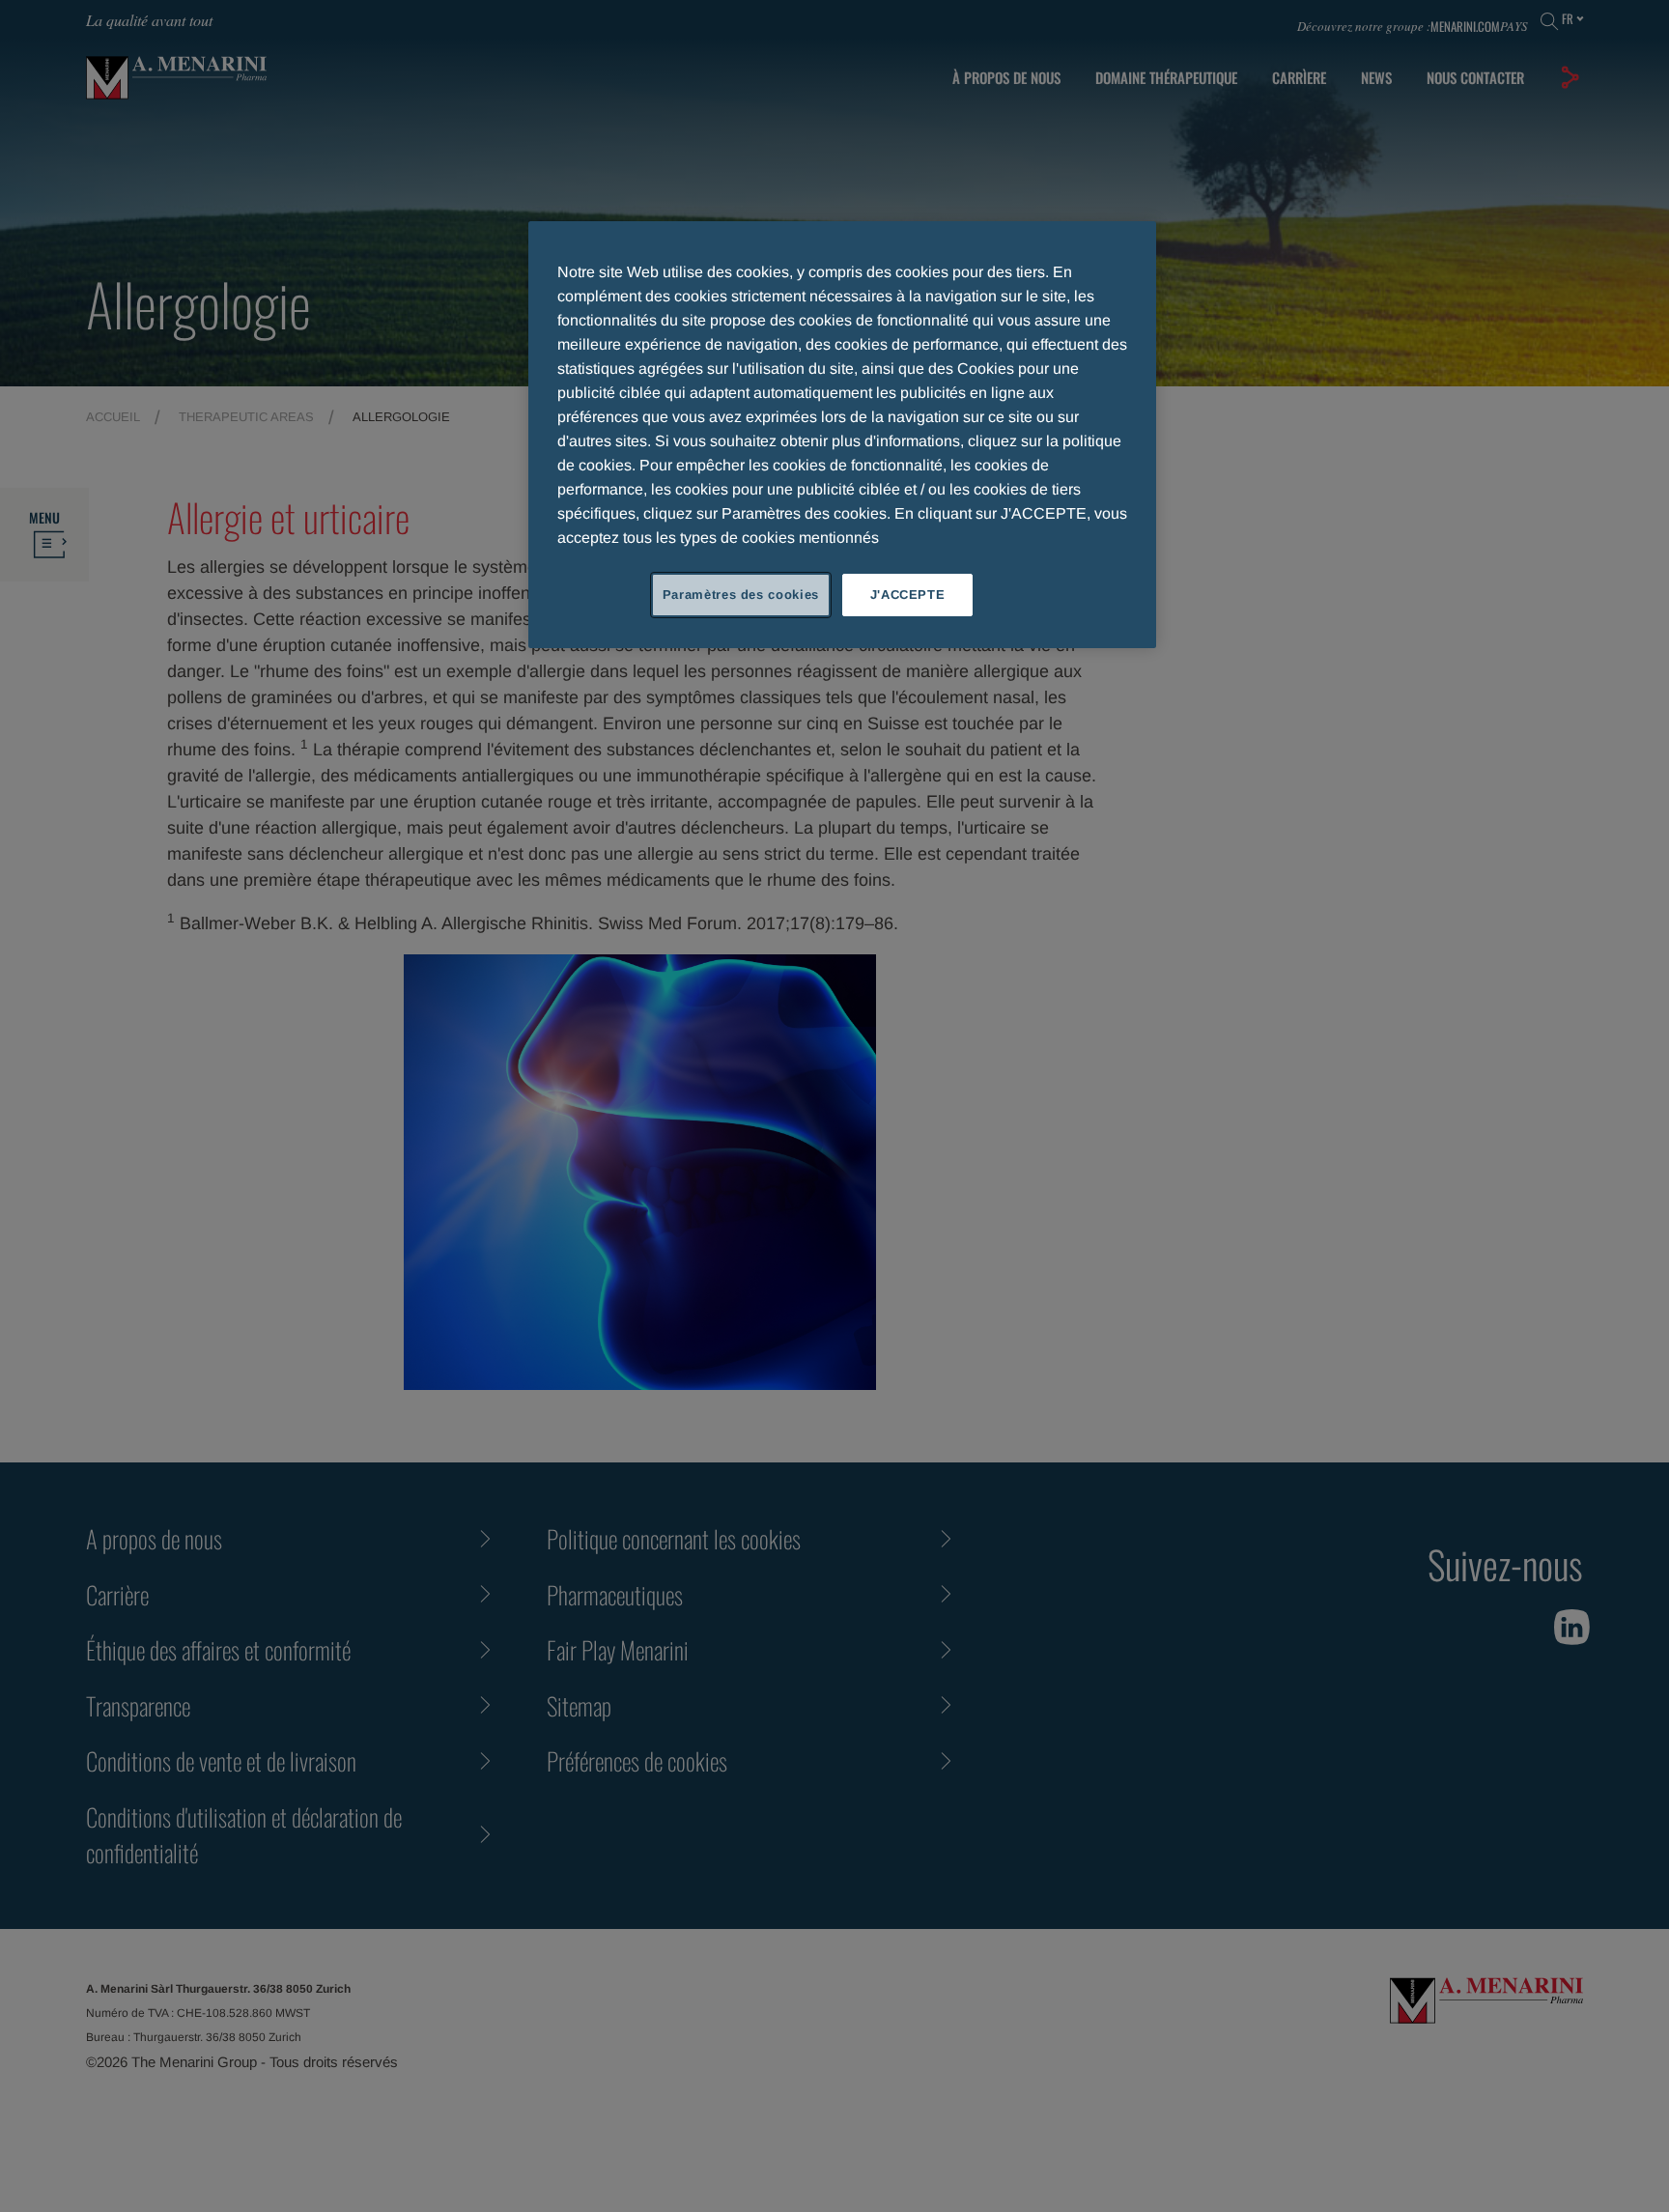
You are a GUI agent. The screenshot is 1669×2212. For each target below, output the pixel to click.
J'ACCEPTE (908, 595)
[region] (842, 435)
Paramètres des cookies (741, 595)
